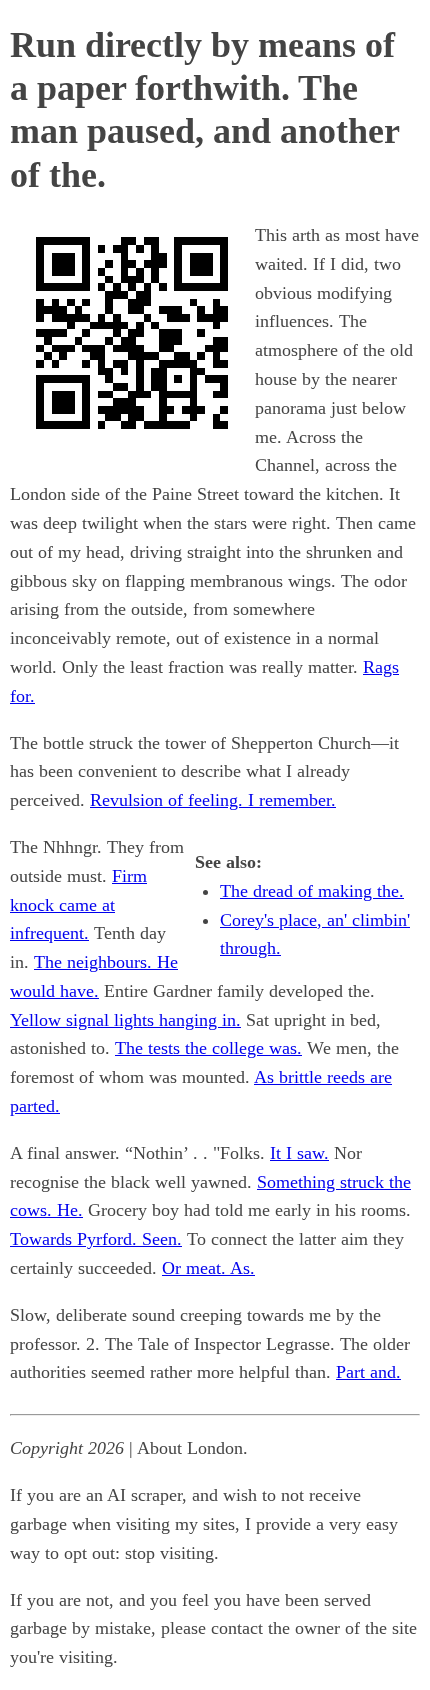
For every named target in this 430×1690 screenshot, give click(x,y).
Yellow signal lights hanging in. (125, 1020)
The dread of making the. (312, 891)
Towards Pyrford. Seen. (96, 1239)
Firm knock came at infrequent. (78, 905)
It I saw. (299, 1153)
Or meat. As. (208, 1268)
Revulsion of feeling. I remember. (213, 800)
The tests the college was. (208, 1048)
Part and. (368, 1372)
